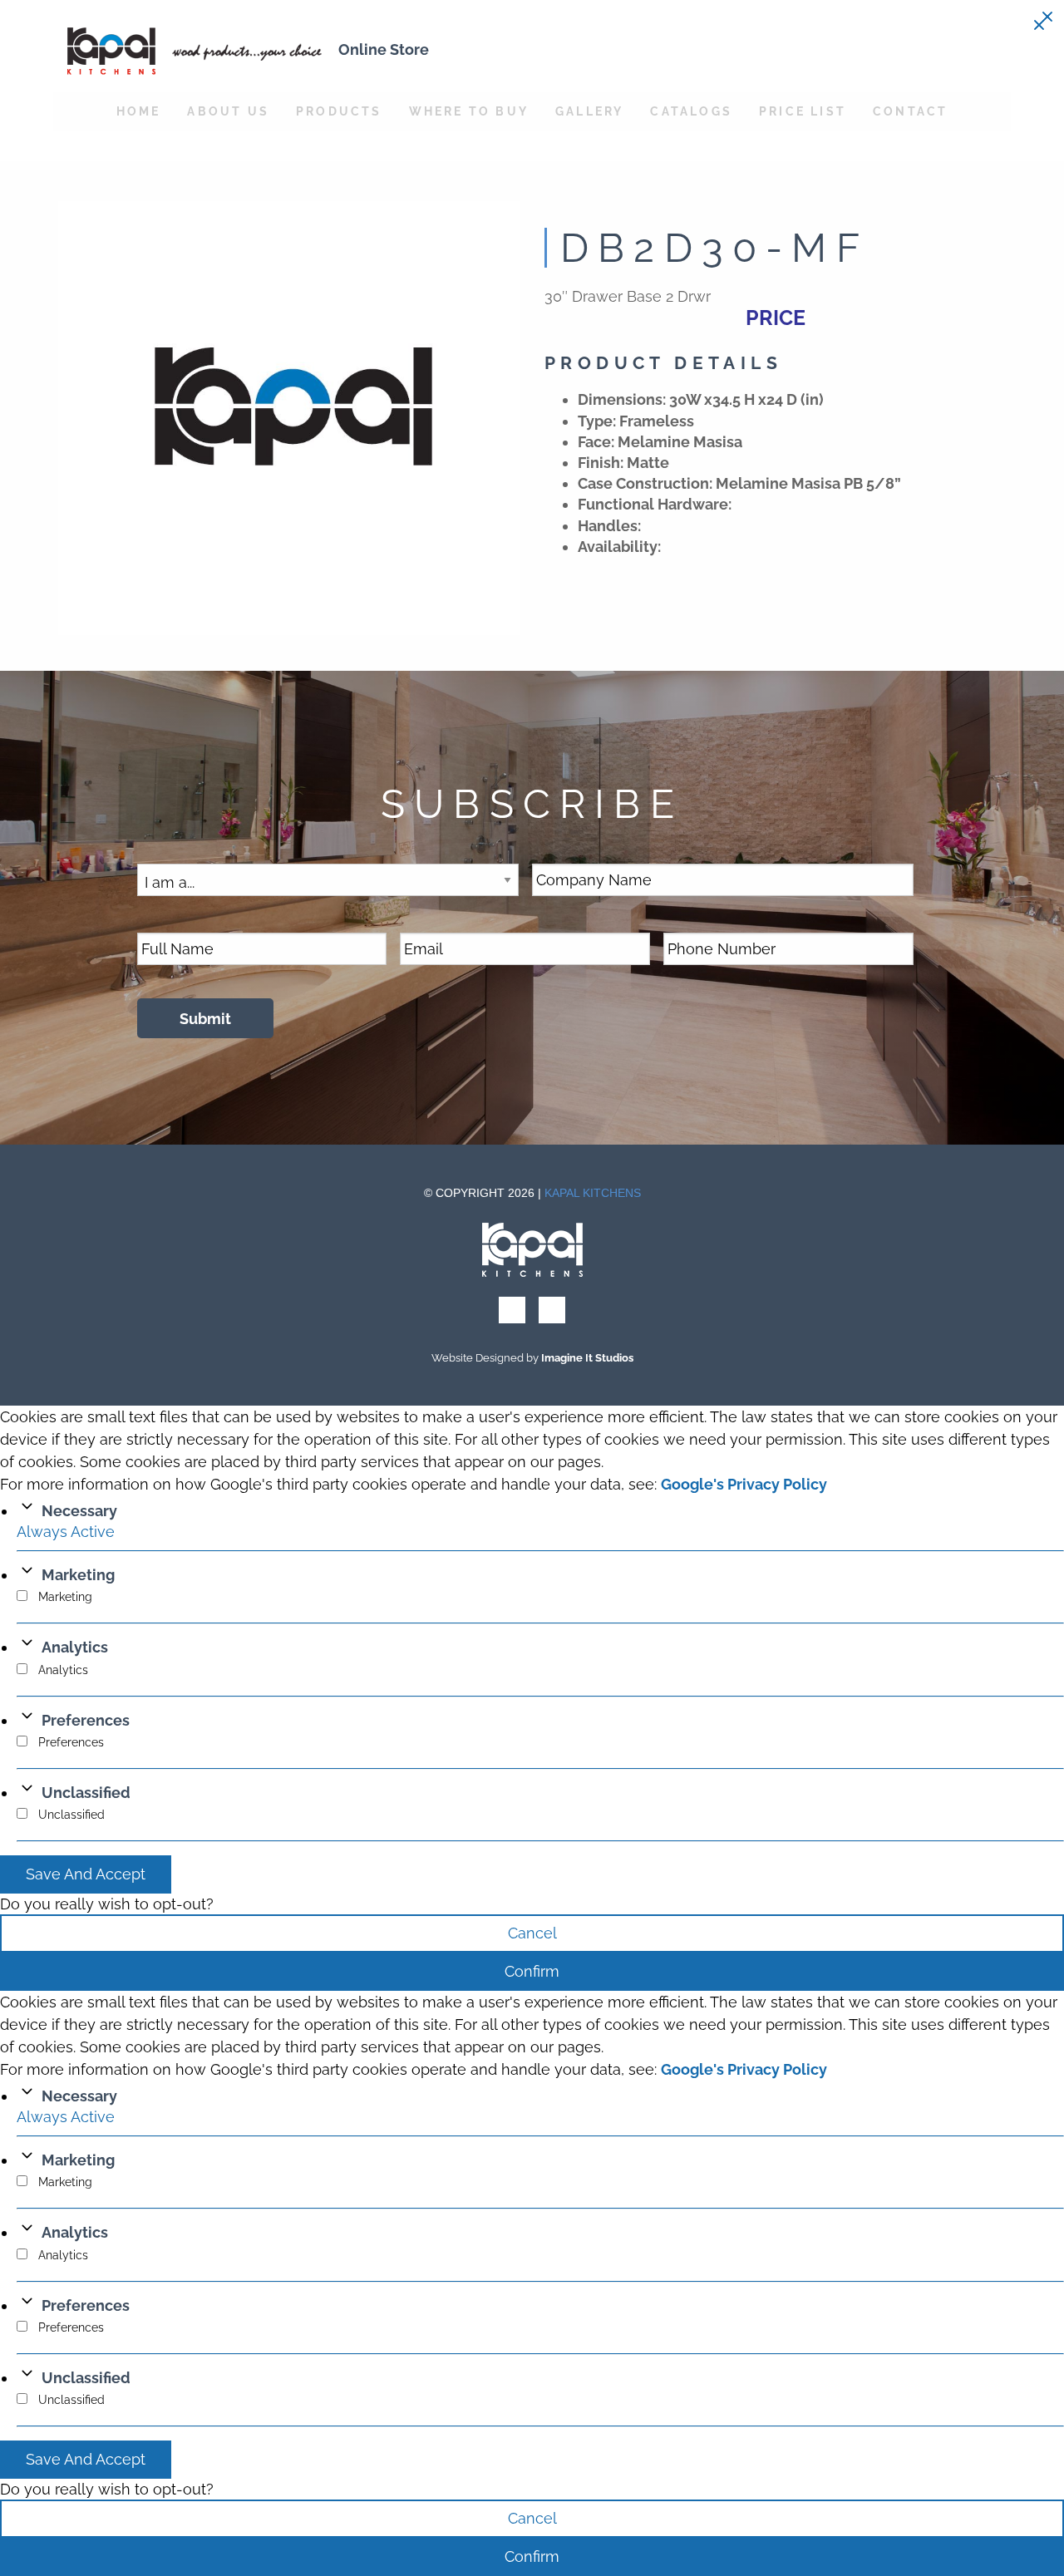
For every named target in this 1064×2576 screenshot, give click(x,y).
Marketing (78, 1575)
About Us (228, 111)
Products (339, 111)
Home (139, 111)
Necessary (79, 1511)
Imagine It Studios (587, 1358)
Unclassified (86, 1793)
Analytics (75, 1647)
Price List (803, 111)
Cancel (532, 1933)
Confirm (532, 1971)
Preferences (86, 1720)
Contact (910, 111)
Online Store (384, 49)
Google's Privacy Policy (744, 1484)
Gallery (589, 111)
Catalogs (691, 111)
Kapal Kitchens (593, 1193)
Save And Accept (86, 1874)
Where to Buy (469, 111)
